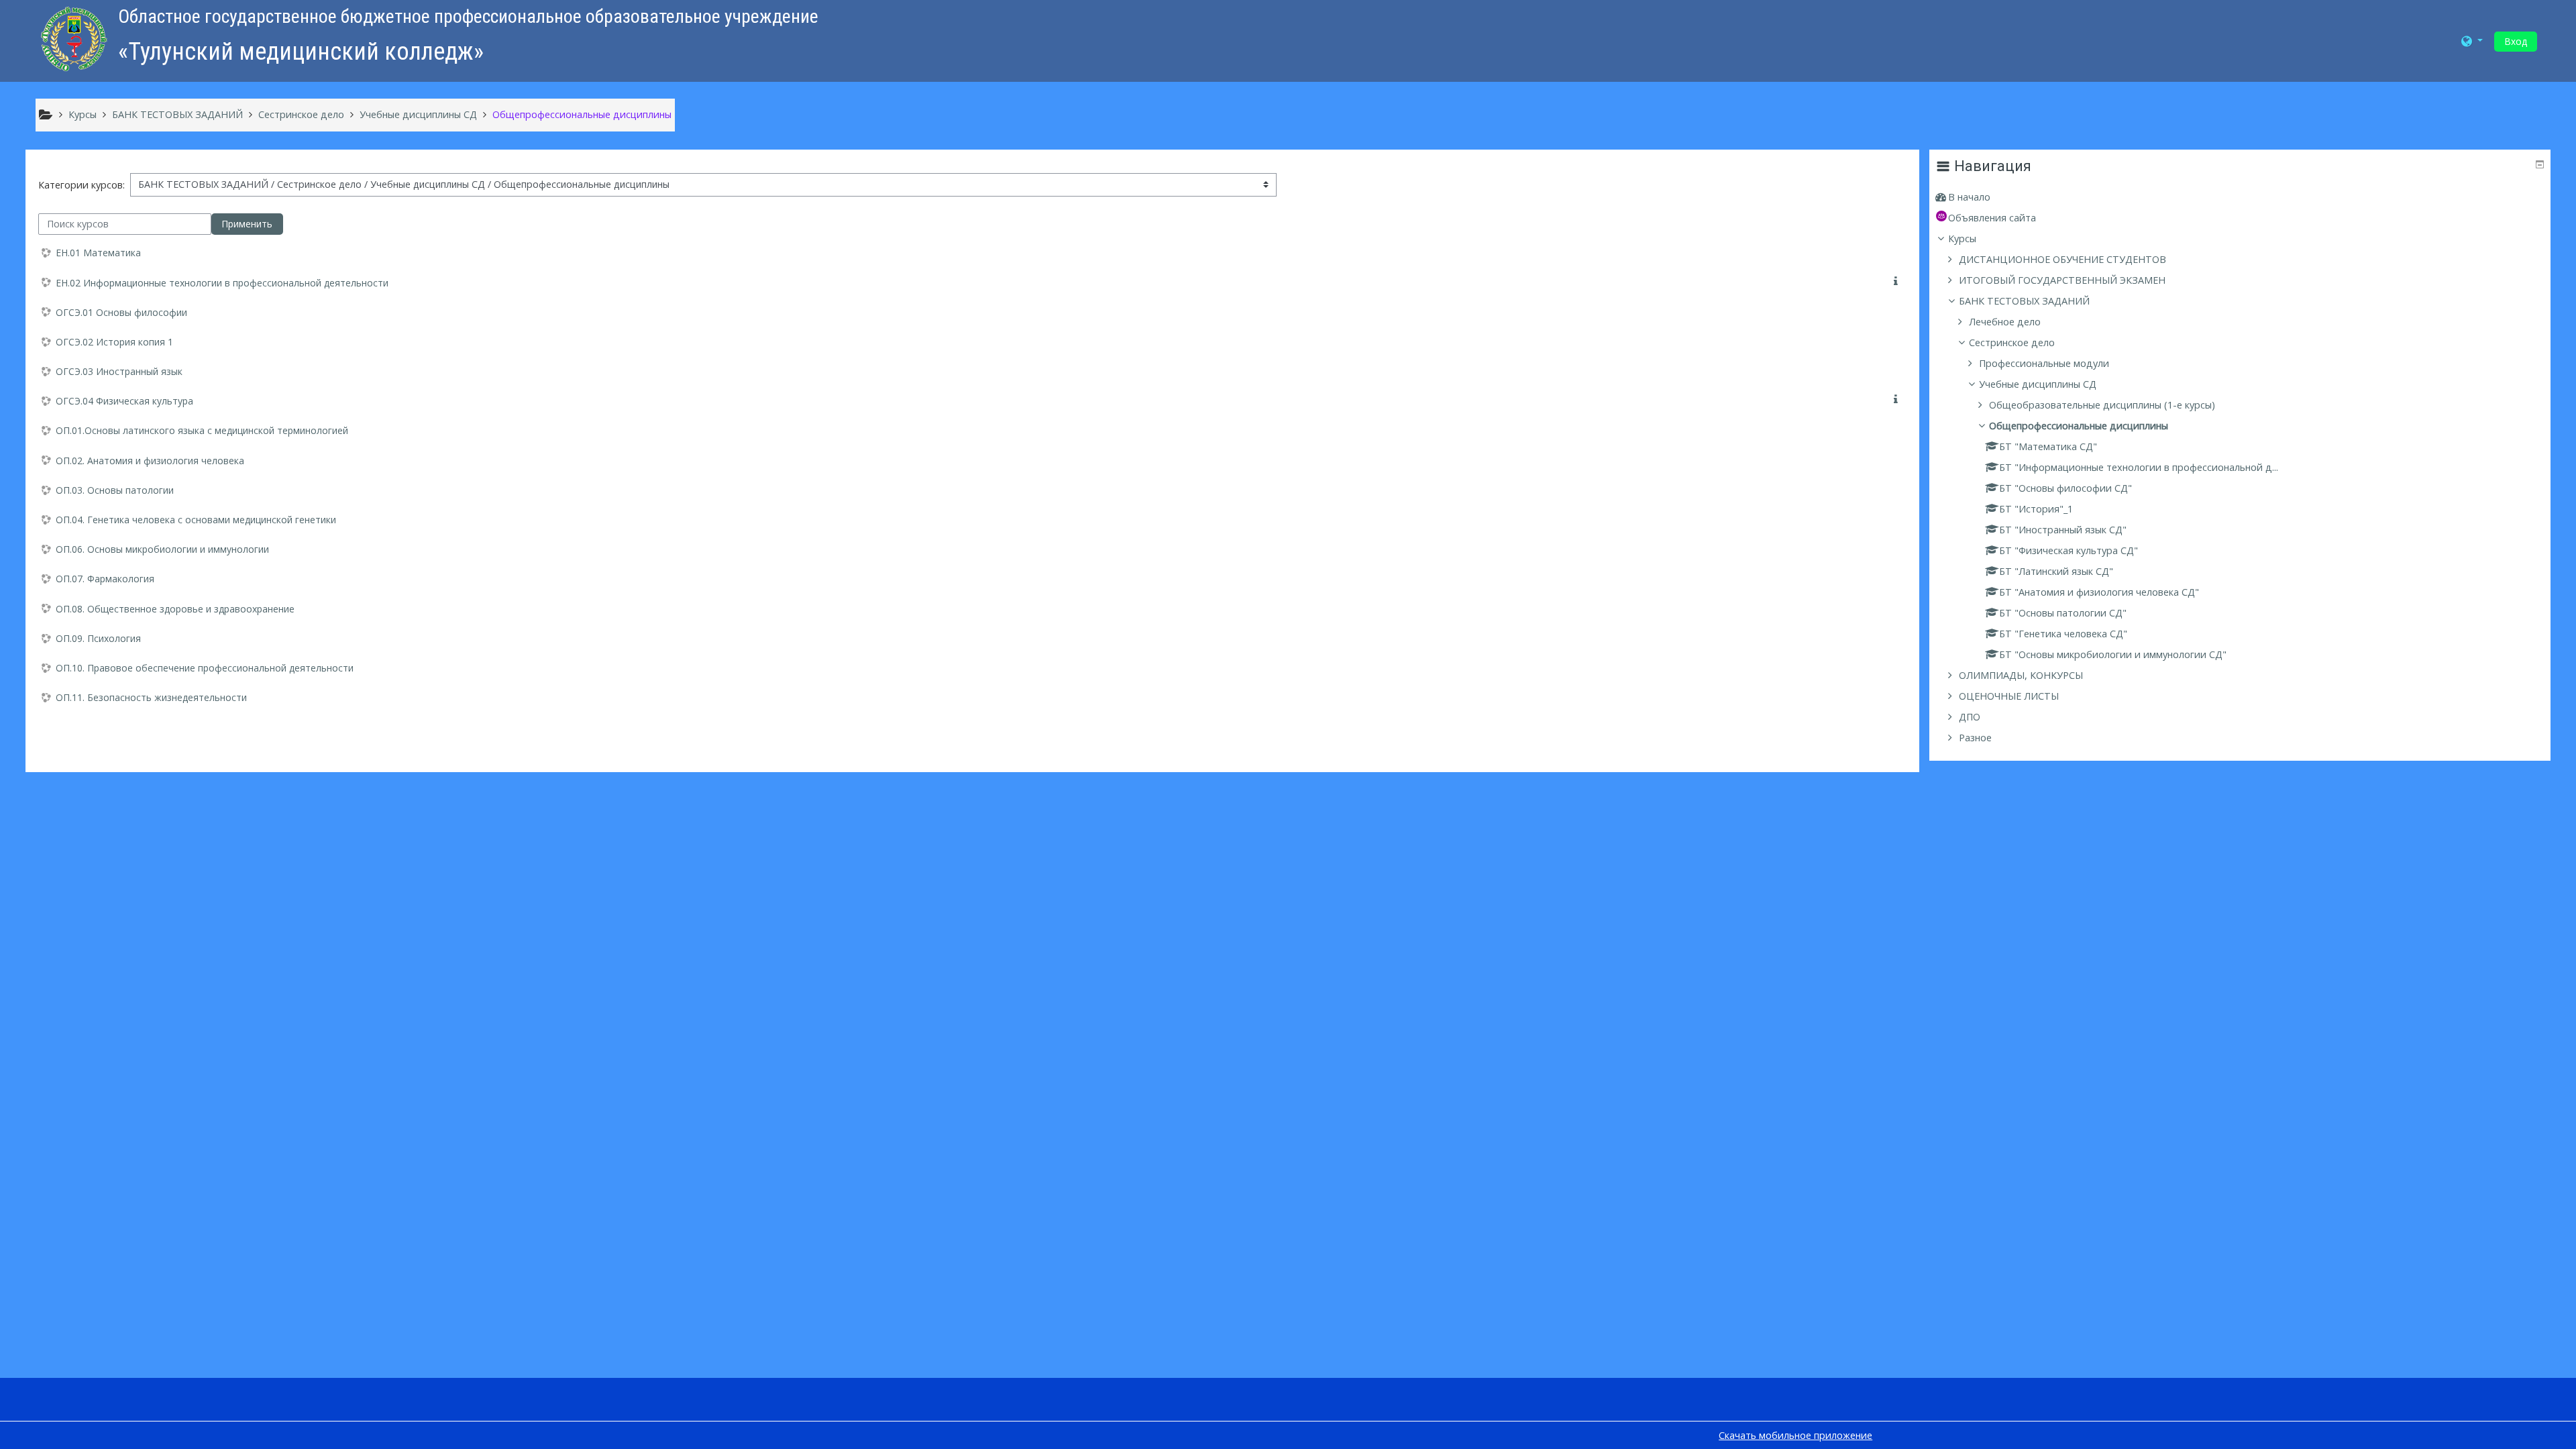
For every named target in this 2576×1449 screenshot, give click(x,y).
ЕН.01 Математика (98, 253)
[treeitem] (2240, 197)
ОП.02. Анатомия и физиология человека (150, 461)
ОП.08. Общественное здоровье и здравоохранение (175, 609)
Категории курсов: (82, 185)
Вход (2516, 41)
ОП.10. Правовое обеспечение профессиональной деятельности (205, 668)
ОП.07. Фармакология (105, 579)
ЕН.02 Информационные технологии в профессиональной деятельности (222, 283)
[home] (74, 38)
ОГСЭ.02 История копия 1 (114, 342)
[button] (2472, 41)
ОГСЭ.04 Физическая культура (124, 401)
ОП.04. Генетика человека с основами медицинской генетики (196, 520)
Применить (247, 224)
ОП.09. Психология (98, 638)
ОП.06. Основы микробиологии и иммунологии (162, 549)
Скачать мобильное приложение (1795, 1435)
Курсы (1962, 238)
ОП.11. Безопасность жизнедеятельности (151, 697)
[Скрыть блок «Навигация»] (2540, 164)
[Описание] (1898, 281)
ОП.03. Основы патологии (115, 490)
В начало (1969, 197)
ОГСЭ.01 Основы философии (121, 312)
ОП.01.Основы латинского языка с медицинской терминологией (202, 430)
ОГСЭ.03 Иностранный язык (119, 371)
